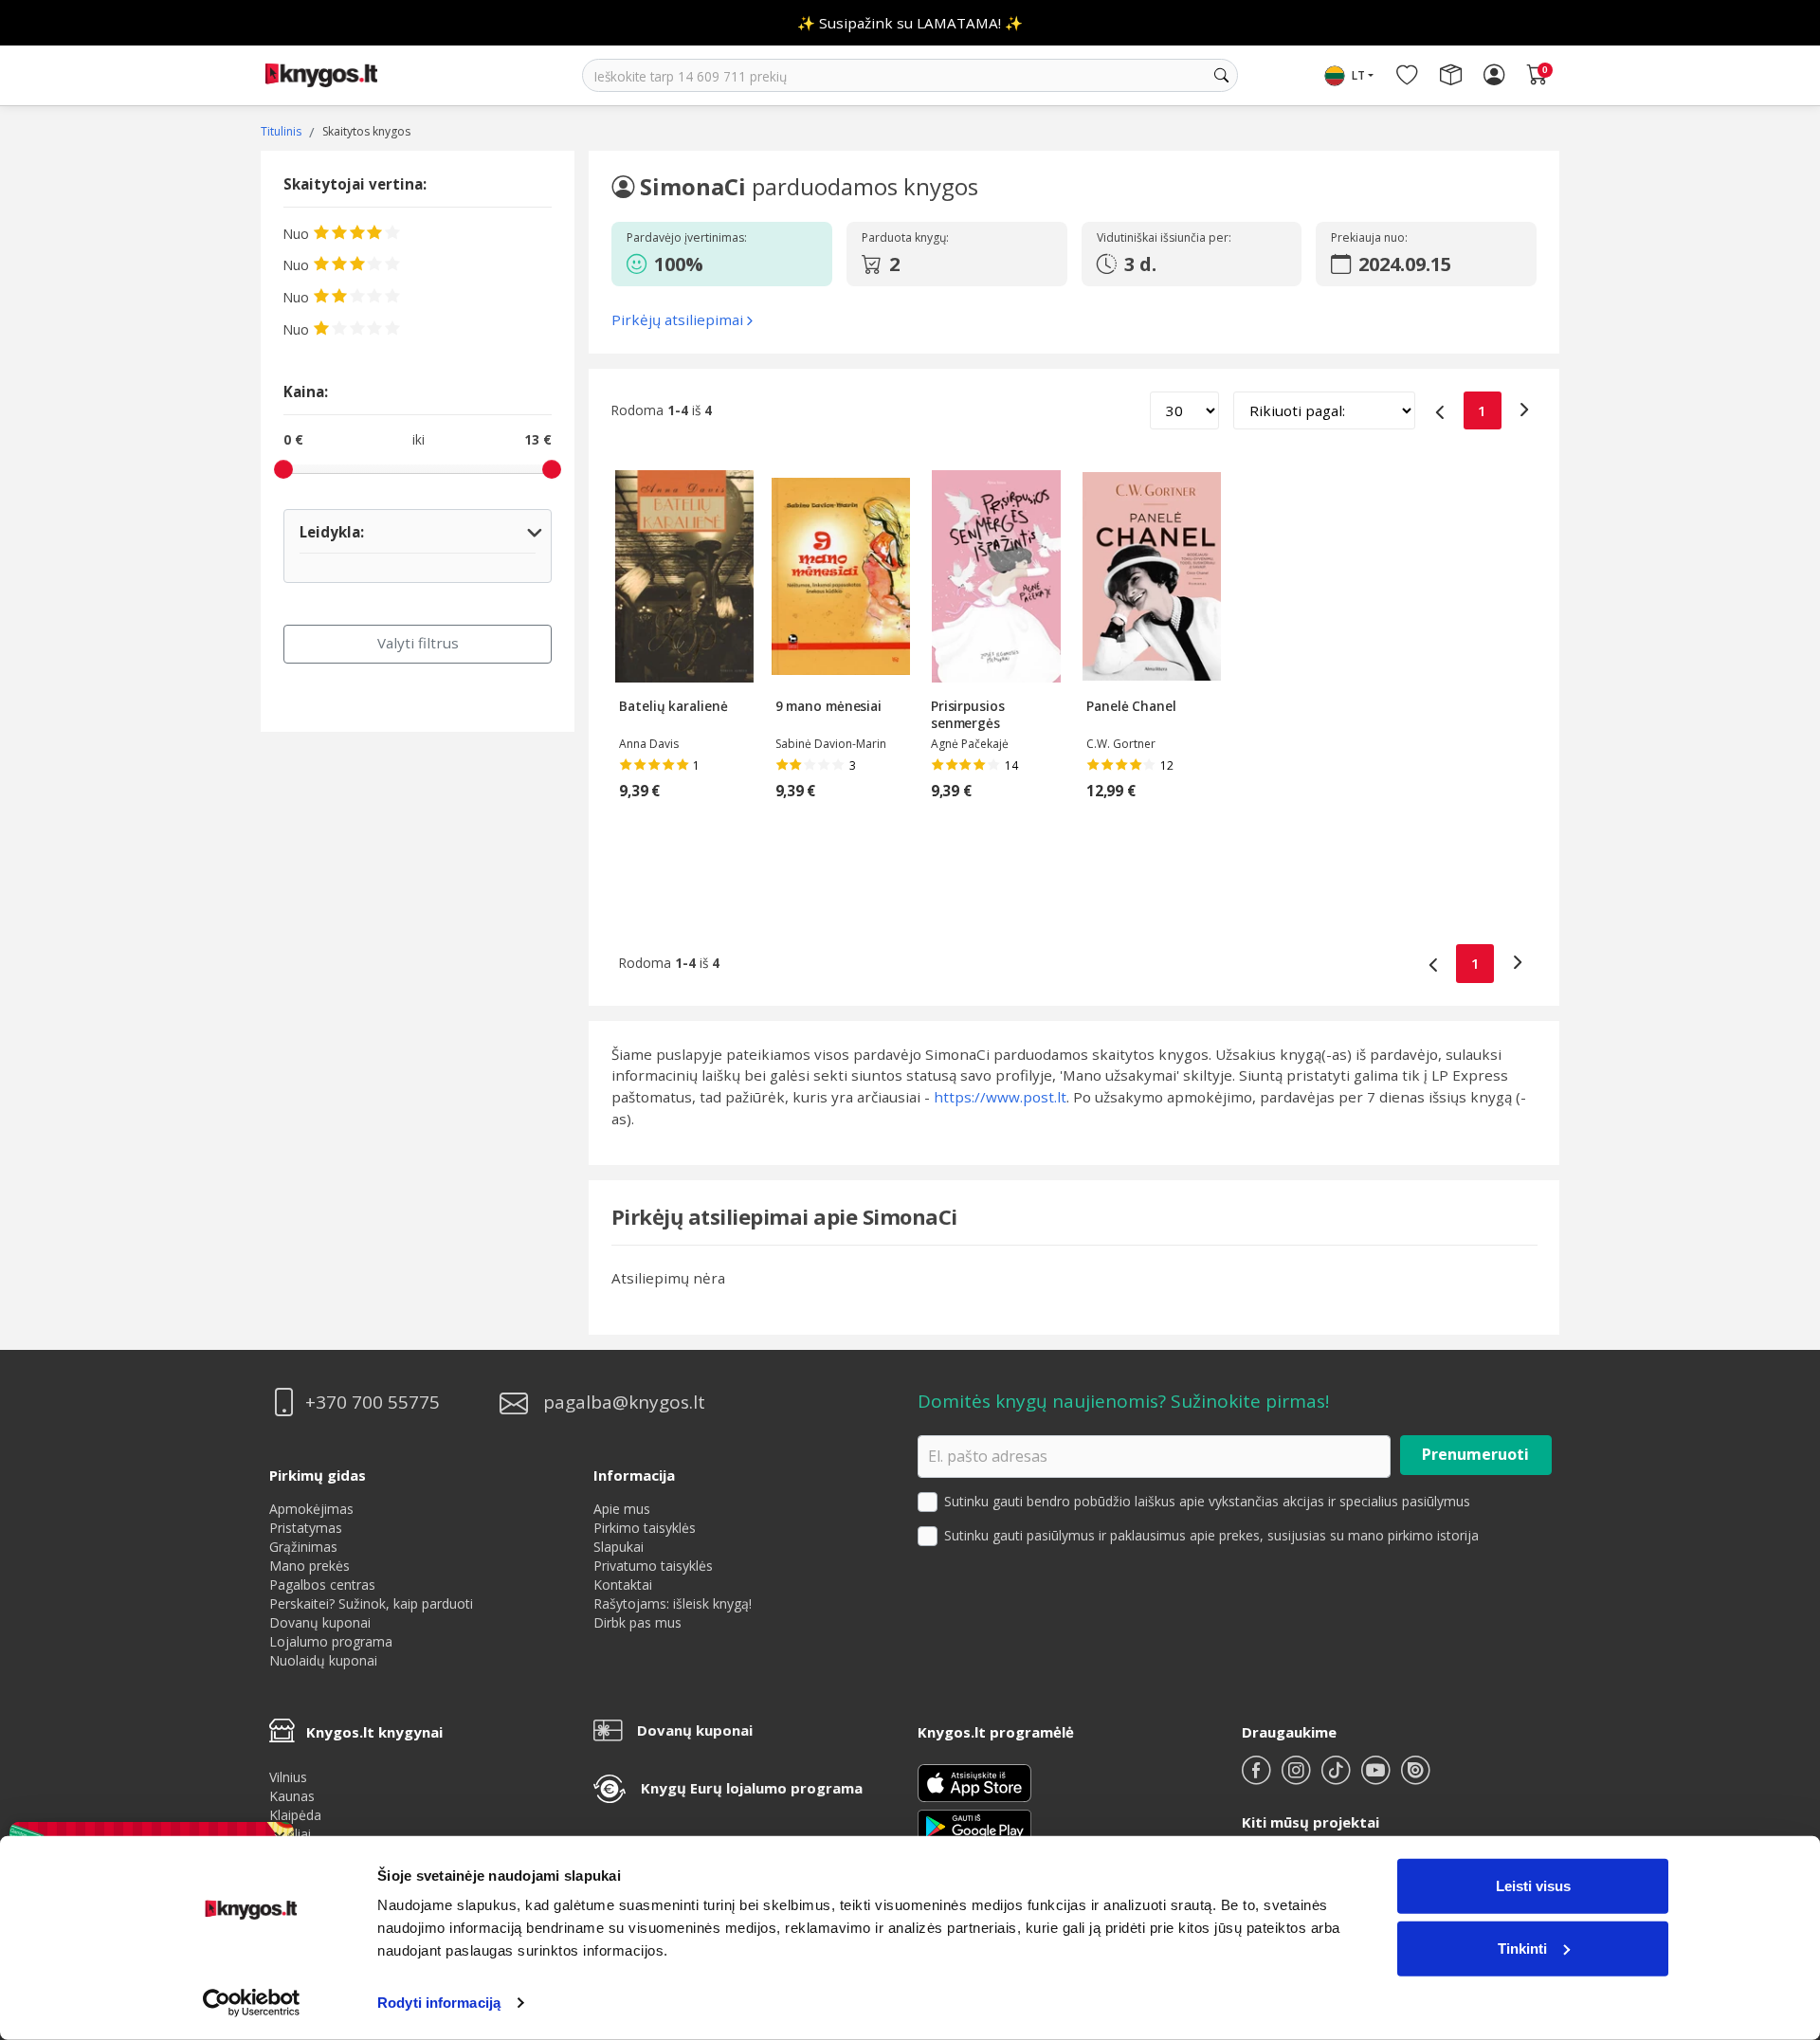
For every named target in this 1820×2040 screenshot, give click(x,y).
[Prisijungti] (1494, 76)
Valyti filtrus (418, 643)
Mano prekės (309, 1566)
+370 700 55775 (373, 1402)
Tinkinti (1522, 1948)
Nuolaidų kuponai (323, 1660)
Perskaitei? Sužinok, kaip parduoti (371, 1603)
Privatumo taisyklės (653, 1566)
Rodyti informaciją (439, 2003)
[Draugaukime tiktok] (1338, 1778)
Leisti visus (1533, 1886)
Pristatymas (306, 1528)
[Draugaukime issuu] (1415, 1778)
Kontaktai (623, 1585)
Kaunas (292, 1796)
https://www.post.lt (1000, 1097)
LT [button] (1358, 75)
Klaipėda (295, 1815)
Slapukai (619, 1547)
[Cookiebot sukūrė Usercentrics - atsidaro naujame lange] (252, 2003)
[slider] (283, 469)
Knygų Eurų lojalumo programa (752, 1788)
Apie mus (622, 1509)
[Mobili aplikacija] (974, 1825)
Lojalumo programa (331, 1641)
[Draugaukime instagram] (1298, 1778)
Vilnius (288, 1777)
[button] (718, 264)
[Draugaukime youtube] (1377, 1778)
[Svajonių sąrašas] (1407, 76)
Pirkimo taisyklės (645, 1528)
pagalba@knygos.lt (624, 1402)
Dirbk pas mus (637, 1622)
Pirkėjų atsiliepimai (677, 319)
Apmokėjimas (311, 1509)
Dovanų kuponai (320, 1622)
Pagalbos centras (322, 1585)
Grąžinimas (303, 1547)
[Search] (1221, 76)
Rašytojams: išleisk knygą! (673, 1603)
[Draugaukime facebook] (1258, 1778)
